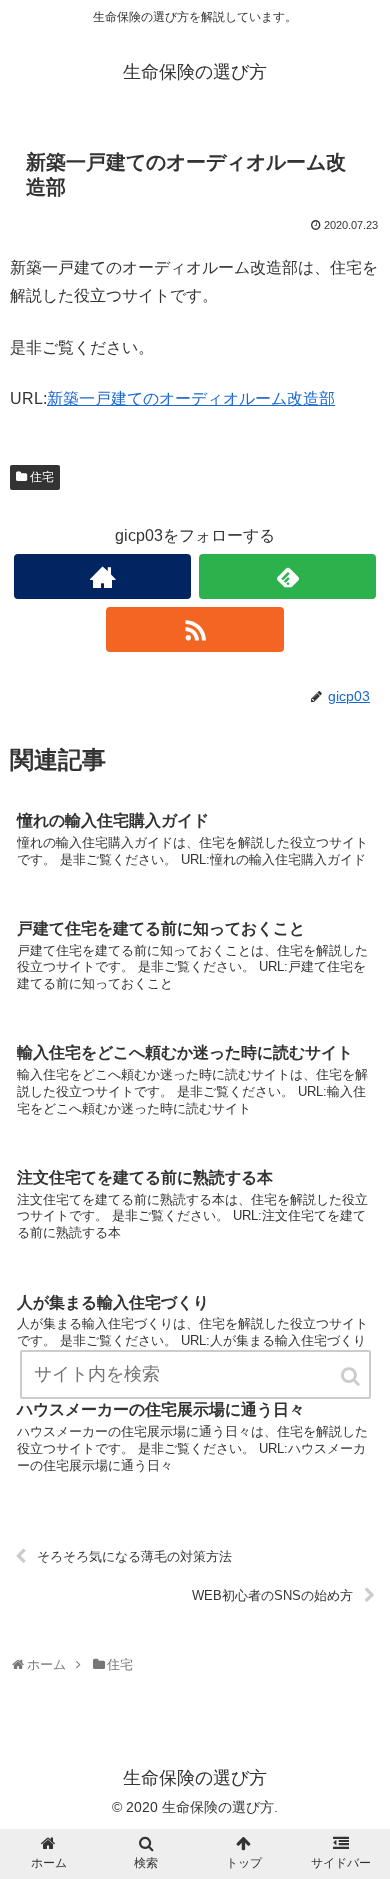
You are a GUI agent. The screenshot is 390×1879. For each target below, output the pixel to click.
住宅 (42, 477)
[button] (352, 1376)
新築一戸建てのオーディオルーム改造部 (191, 398)
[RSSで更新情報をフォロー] (195, 629)
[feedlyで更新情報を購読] (288, 576)
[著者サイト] (103, 576)
